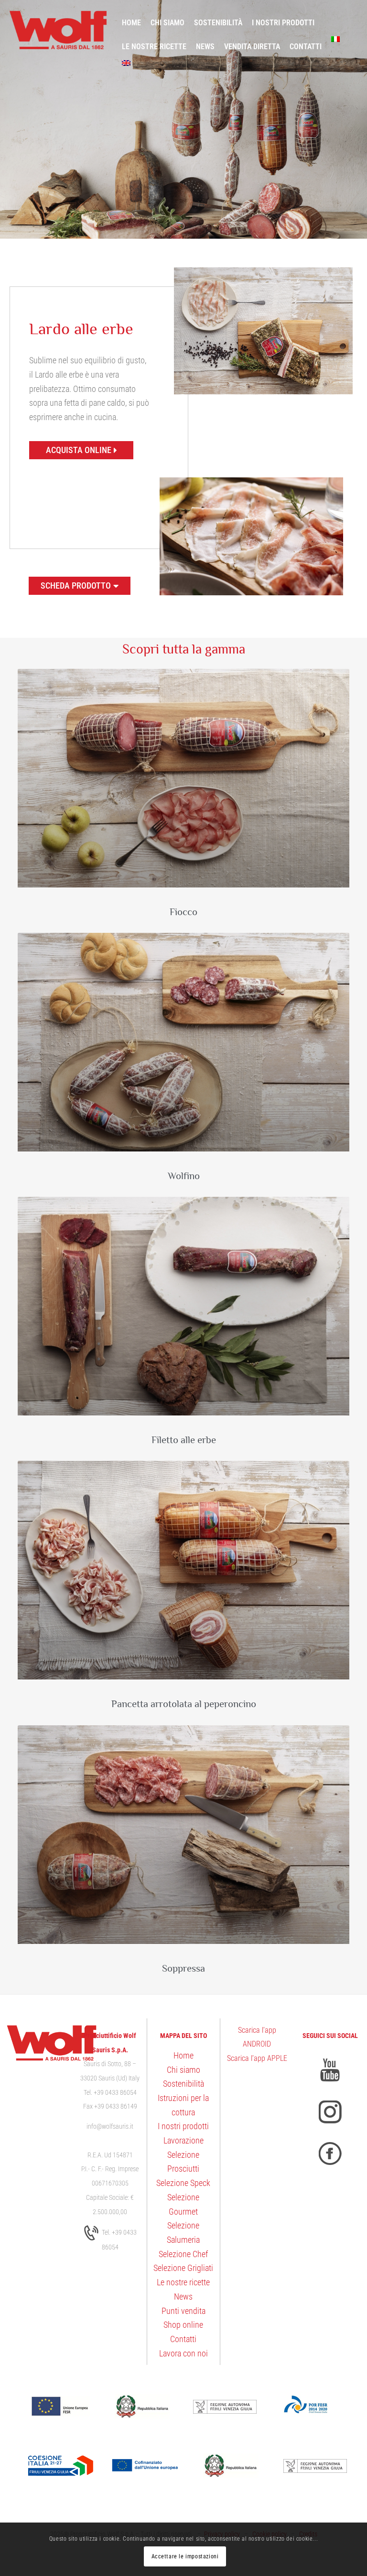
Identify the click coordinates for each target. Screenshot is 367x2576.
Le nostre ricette (183, 2282)
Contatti (183, 2339)
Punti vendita (183, 2311)
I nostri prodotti (183, 2126)
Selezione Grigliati (183, 2268)
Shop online (183, 2325)
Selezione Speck (183, 2183)
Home (183, 2055)
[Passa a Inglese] (126, 63)
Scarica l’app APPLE (257, 2058)
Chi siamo (183, 2070)
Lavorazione (183, 2140)
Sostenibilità (183, 2084)
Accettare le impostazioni (185, 2556)
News (183, 2296)
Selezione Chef (183, 2254)
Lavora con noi (183, 2353)
